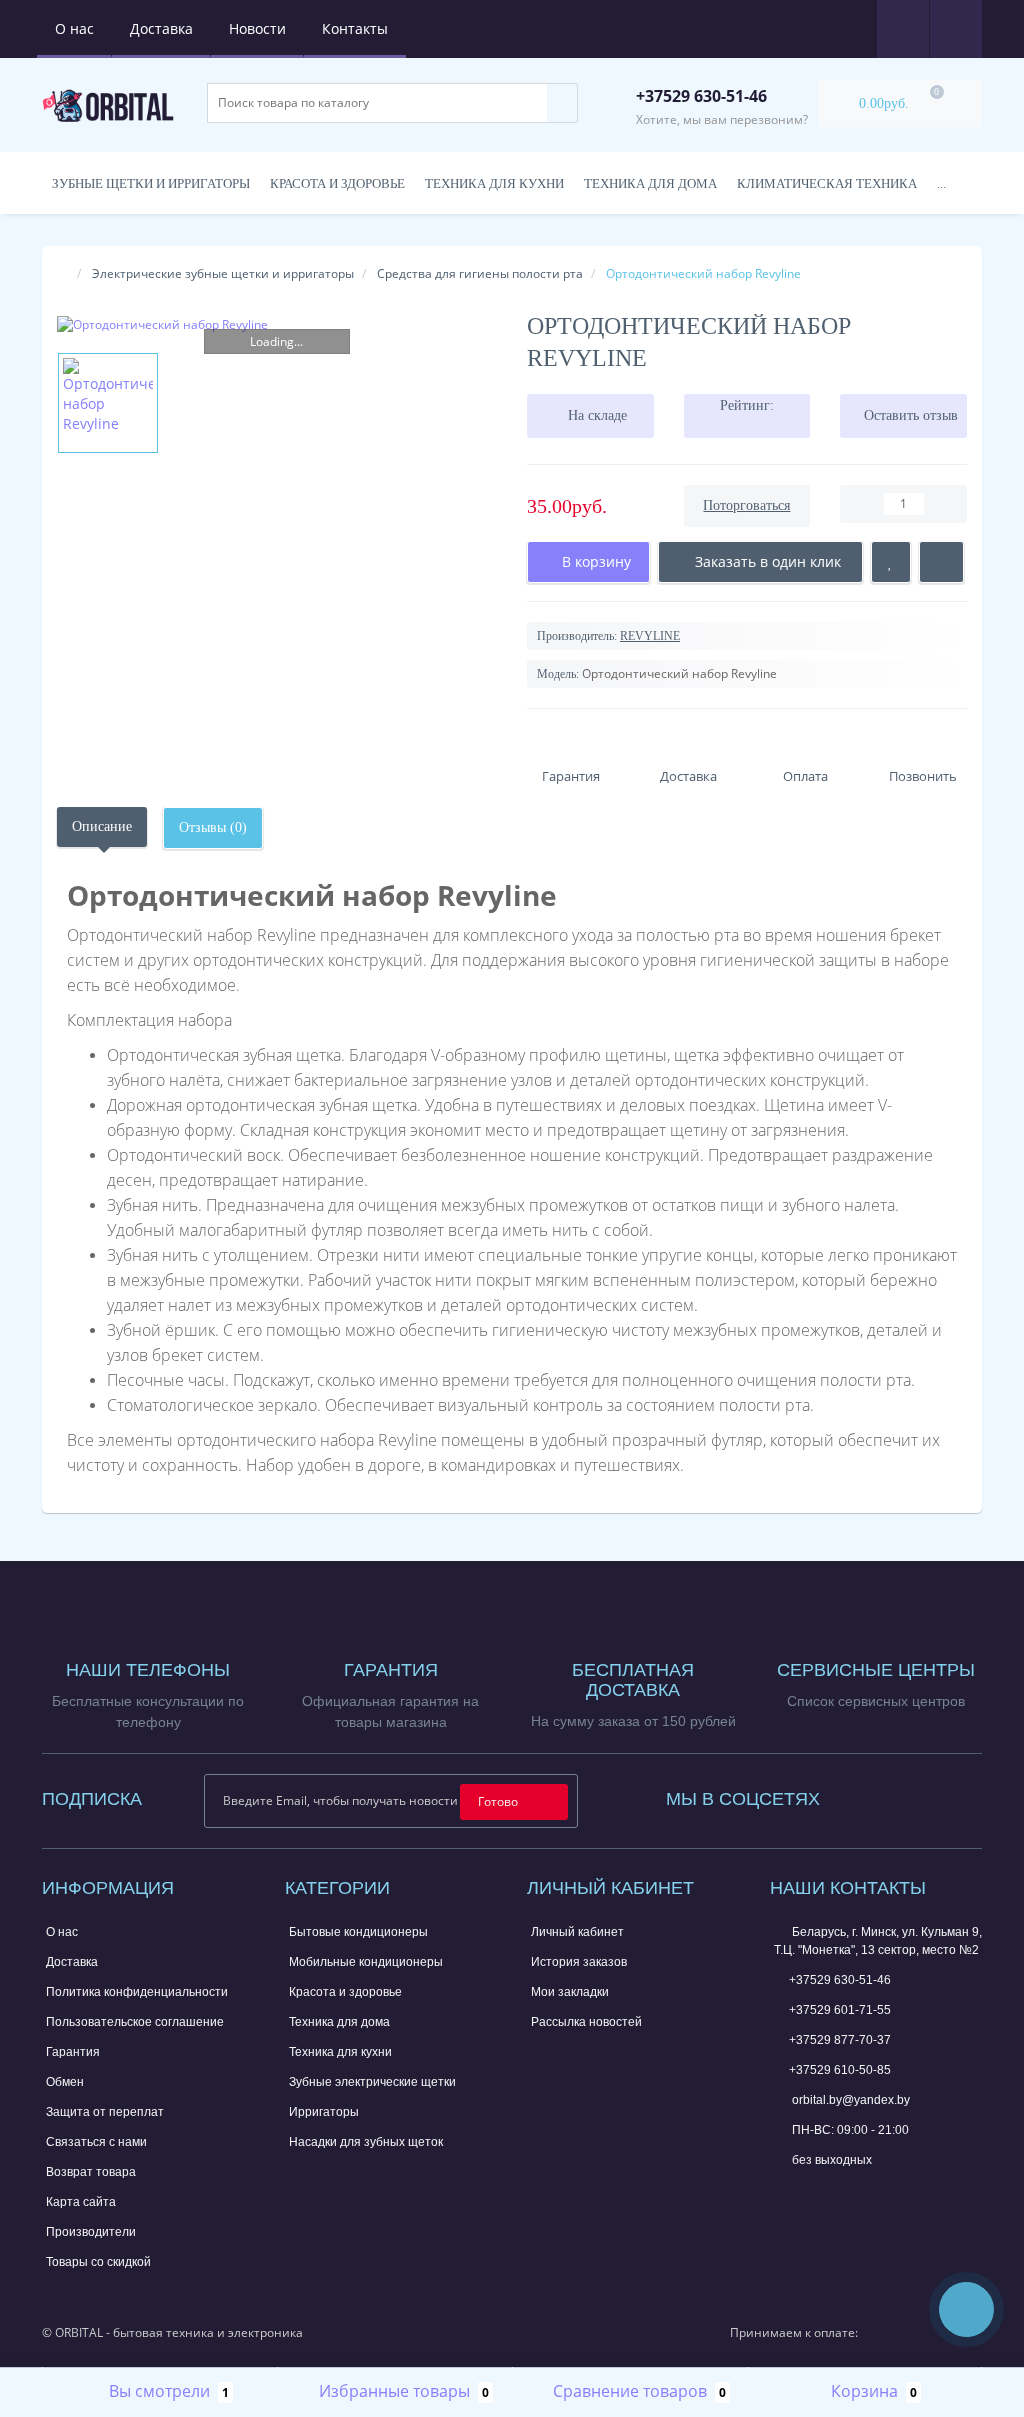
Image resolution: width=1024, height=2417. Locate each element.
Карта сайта (81, 2202)
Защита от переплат (105, 2112)
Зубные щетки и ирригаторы (151, 183)
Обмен (65, 2082)
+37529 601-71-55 (840, 2010)
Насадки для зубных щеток (366, 2142)
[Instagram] (889, 1794)
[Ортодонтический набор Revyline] (277, 324)
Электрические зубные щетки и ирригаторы (223, 273)
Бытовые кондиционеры (358, 1932)
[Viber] (850, 2196)
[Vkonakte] (916, 1794)
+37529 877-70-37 (840, 2040)
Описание (102, 826)
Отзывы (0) (213, 827)
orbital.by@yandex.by (849, 2100)
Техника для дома (650, 183)
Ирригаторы (324, 2112)
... (941, 183)
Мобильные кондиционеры (366, 1962)
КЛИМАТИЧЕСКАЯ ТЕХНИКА (827, 183)
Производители (91, 2232)
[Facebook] (862, 1794)
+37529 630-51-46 (840, 1980)
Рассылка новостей (586, 2022)
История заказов (579, 1962)
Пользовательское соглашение (135, 2022)
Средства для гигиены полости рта (480, 273)
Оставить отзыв (911, 415)
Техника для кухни (494, 183)
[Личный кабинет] (956, 27)
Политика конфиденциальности (137, 1992)
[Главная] (63, 273)
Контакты (355, 28)
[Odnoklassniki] (943, 1794)
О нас (74, 28)
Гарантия (73, 2052)
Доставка (161, 28)
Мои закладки (570, 1992)
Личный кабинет (577, 1932)
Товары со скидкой (98, 2262)
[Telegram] (817, 2194)
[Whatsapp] (784, 2191)
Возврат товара (91, 2172)
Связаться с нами (96, 2142)
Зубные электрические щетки (372, 2082)
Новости (257, 28)
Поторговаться (746, 505)
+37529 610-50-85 (840, 2070)
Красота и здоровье (337, 183)
